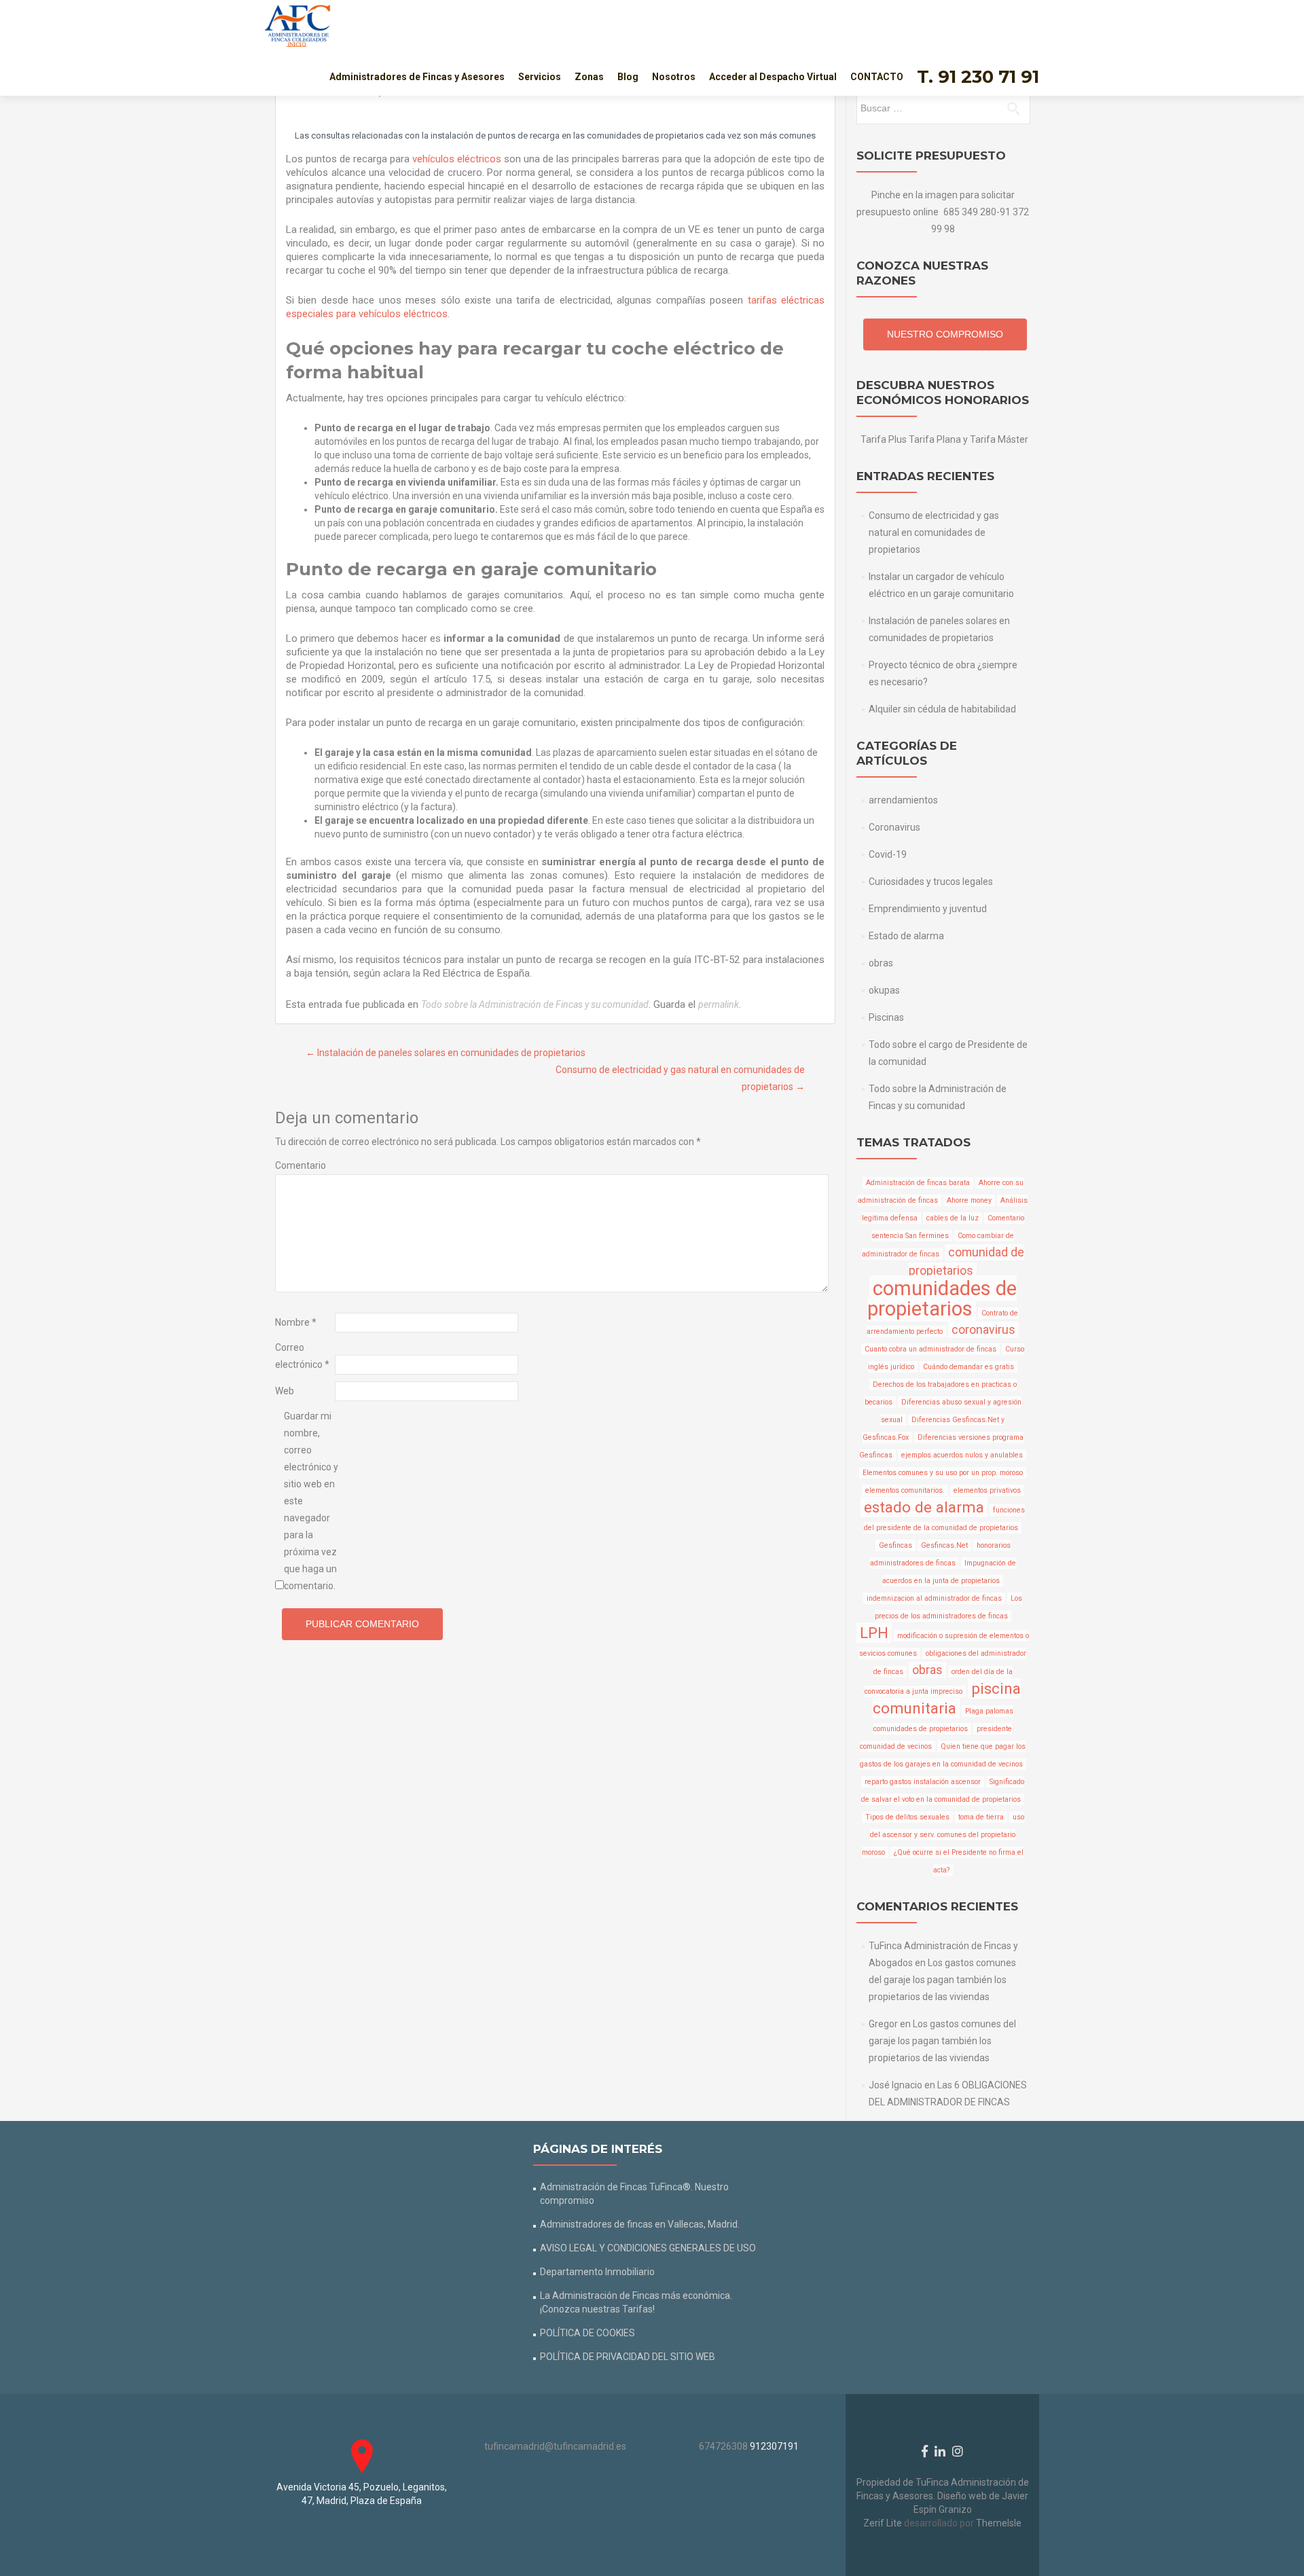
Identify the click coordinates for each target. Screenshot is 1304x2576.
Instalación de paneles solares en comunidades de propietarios (446, 1053)
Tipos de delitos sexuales (907, 1817)
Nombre (296, 1322)
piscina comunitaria (947, 1698)
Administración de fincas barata (918, 1183)
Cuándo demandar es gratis (968, 1367)
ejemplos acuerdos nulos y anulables (962, 1455)
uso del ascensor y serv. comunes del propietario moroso (943, 1835)
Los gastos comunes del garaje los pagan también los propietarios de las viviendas (942, 1980)
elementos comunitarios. (905, 1490)
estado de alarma (924, 1507)
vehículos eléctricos (457, 159)
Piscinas (886, 1017)
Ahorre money (969, 1200)
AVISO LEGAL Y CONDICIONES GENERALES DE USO (648, 2248)
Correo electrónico (302, 1356)
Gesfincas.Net (944, 1545)
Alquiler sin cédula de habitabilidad (942, 709)
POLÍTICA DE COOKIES (587, 2333)
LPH (874, 1633)
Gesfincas (895, 1545)
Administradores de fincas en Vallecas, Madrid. (640, 2224)
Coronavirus (894, 827)
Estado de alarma (906, 936)
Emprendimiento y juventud (928, 909)
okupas (884, 990)
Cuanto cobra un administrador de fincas (930, 1349)
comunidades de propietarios (942, 1299)
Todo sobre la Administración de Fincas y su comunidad (535, 1004)
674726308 (723, 2446)
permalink (719, 1004)
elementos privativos (987, 1490)
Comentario (301, 1165)
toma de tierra (981, 1817)
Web (285, 1391)
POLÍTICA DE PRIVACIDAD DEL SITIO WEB (628, 2357)
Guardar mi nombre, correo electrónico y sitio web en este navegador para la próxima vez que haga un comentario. (311, 1501)
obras (881, 963)
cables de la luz (953, 1218)
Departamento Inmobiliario (597, 2272)
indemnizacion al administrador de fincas (934, 1598)
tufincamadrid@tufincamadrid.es (555, 2446)
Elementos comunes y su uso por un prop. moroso (943, 1473)
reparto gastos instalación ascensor (923, 1782)
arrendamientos (903, 800)
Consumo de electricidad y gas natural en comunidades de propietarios (934, 532)
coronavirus (983, 1330)
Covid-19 (888, 854)
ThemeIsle (999, 2523)
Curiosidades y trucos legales (931, 882)
